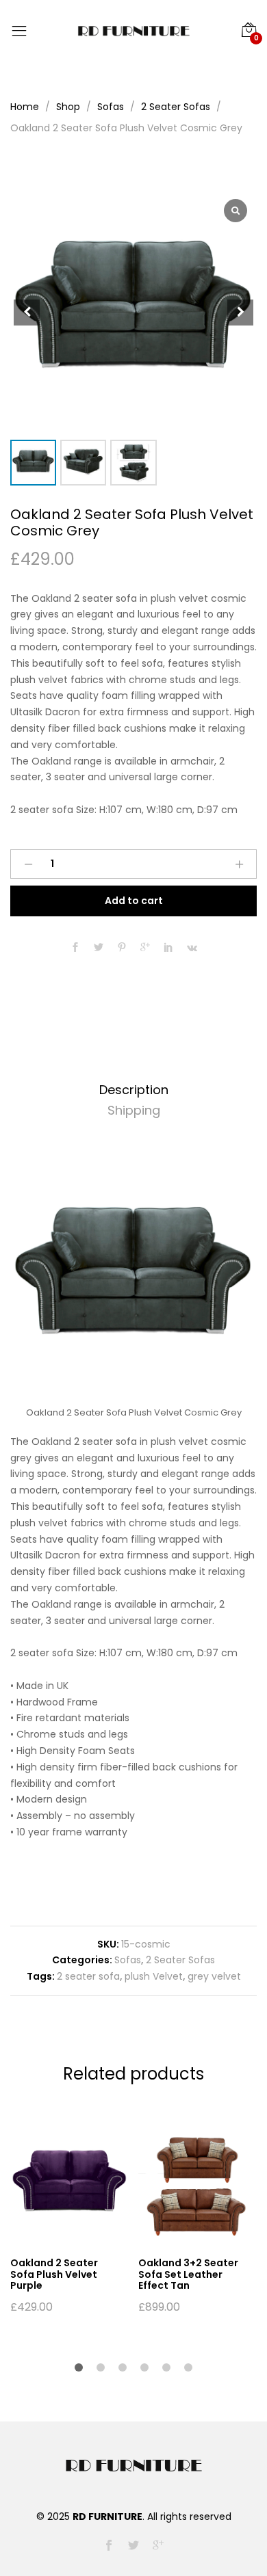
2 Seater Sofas (180, 1960)
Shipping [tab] (134, 1110)
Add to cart (134, 901)
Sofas (128, 1960)
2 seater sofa (88, 1976)
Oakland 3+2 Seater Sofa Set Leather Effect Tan (188, 2274)
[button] (240, 313)
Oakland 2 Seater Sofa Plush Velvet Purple (54, 2274)
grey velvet (214, 1976)
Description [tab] (134, 1090)
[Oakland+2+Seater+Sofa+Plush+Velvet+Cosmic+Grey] (99, 948)
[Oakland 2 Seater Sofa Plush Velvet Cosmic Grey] (75, 948)
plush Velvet (154, 1976)
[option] (67, 2219)
